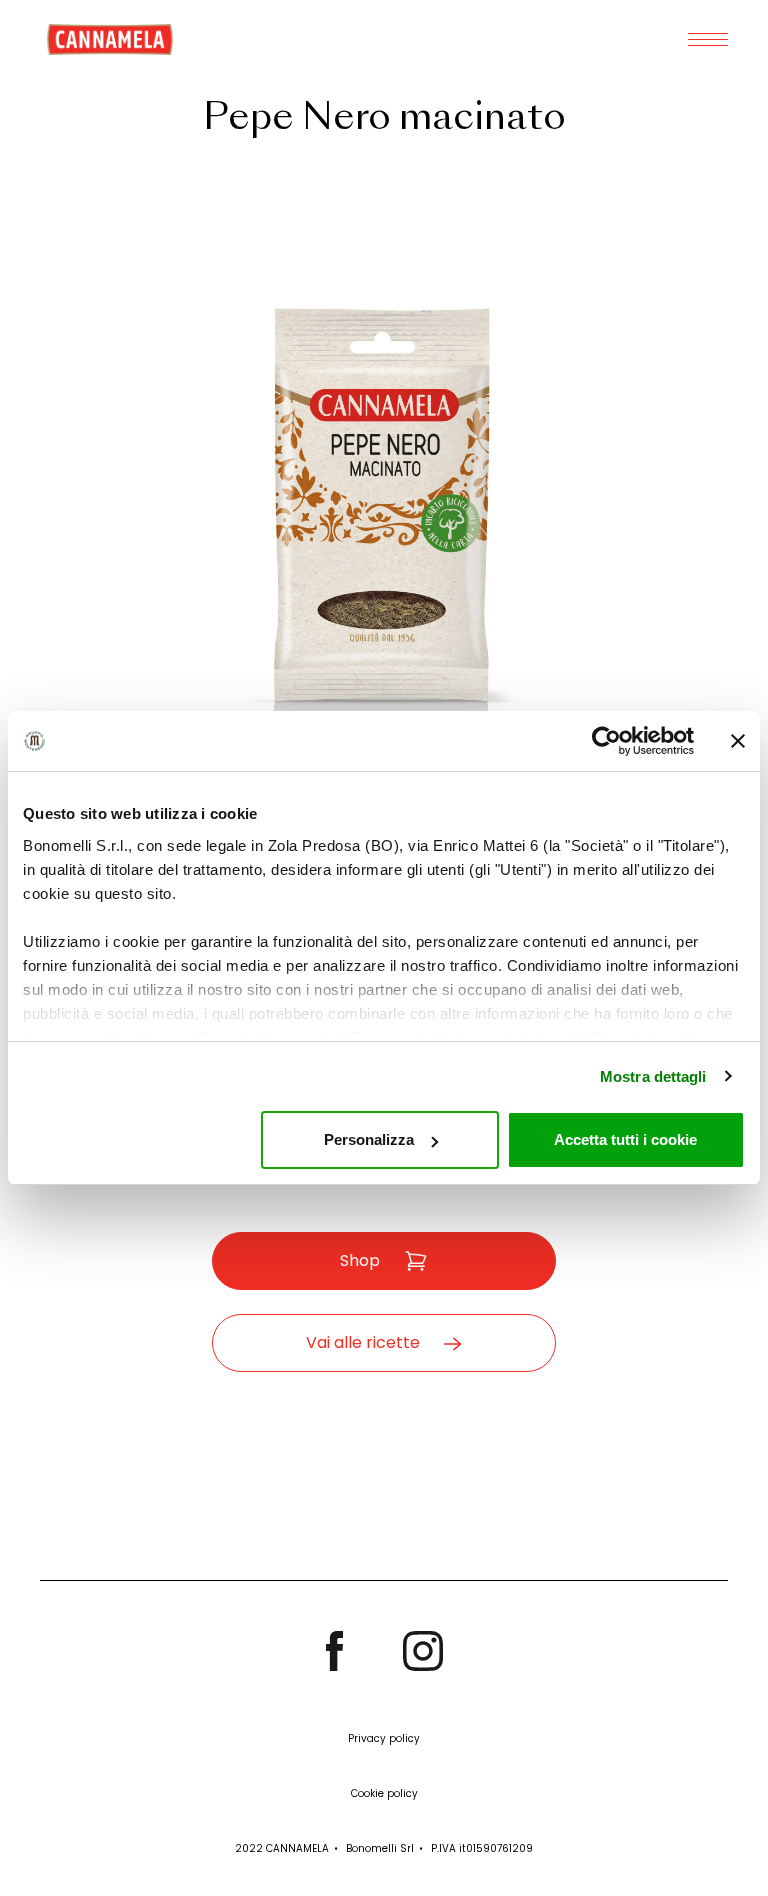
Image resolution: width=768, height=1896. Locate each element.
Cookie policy (384, 1793)
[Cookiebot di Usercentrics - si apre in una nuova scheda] (606, 741)
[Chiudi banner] (738, 741)
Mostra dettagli (653, 1076)
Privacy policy (384, 1738)
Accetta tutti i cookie (625, 1139)
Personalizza (369, 1139)
